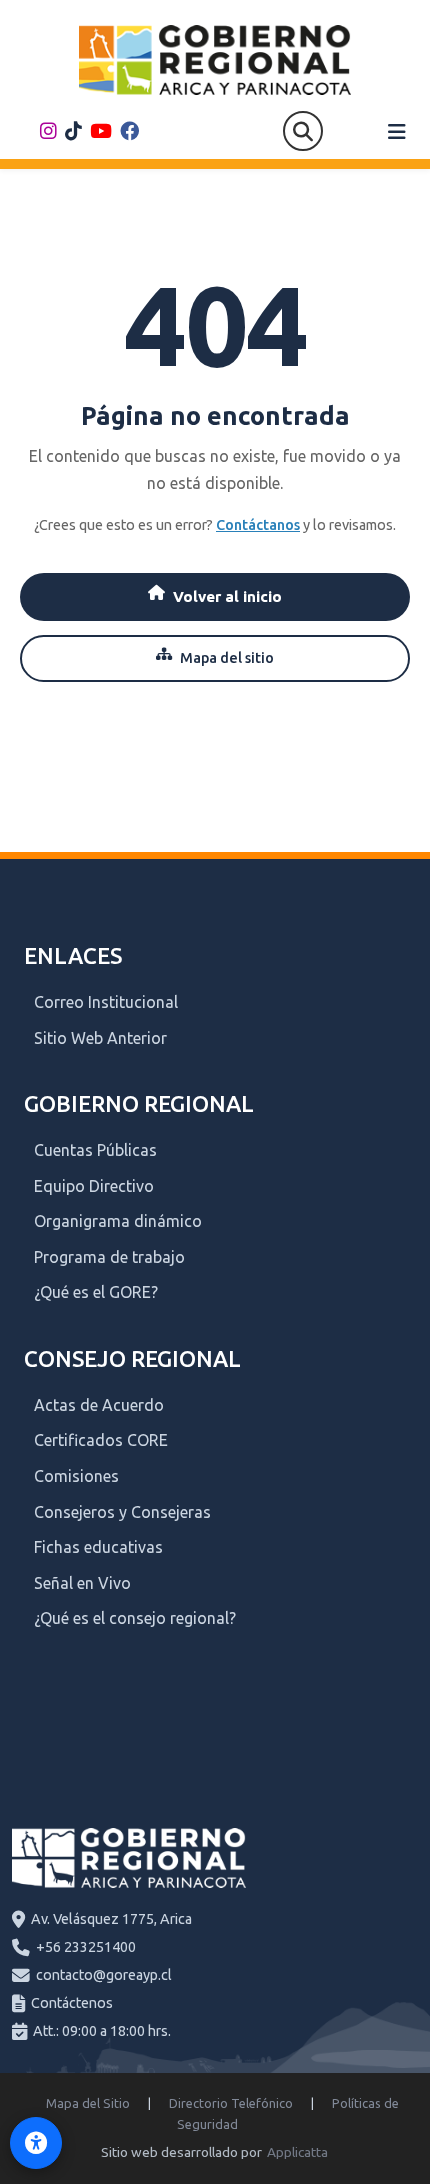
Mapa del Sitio (88, 2103)
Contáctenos (72, 2003)
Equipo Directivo (94, 1186)
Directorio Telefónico (231, 2103)
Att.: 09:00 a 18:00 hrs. (102, 2031)
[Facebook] (129, 131)
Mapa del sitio (227, 658)
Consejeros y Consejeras (122, 1512)
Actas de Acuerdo (99, 1405)
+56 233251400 (86, 1947)
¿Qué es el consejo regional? (135, 1618)
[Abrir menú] (397, 132)
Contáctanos (258, 525)
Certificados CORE (101, 1440)
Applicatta (297, 2152)
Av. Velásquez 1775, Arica (111, 1919)
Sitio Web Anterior (100, 1038)
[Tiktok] (73, 131)
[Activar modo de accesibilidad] (36, 2143)
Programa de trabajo (109, 1257)
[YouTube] (101, 131)
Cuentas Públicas (95, 1150)
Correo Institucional (106, 1002)
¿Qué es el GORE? (96, 1292)
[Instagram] (48, 131)
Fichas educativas (98, 1547)
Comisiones (76, 1476)
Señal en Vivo (82, 1583)
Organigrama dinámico (118, 1221)
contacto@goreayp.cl (104, 1975)
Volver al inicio (227, 596)
